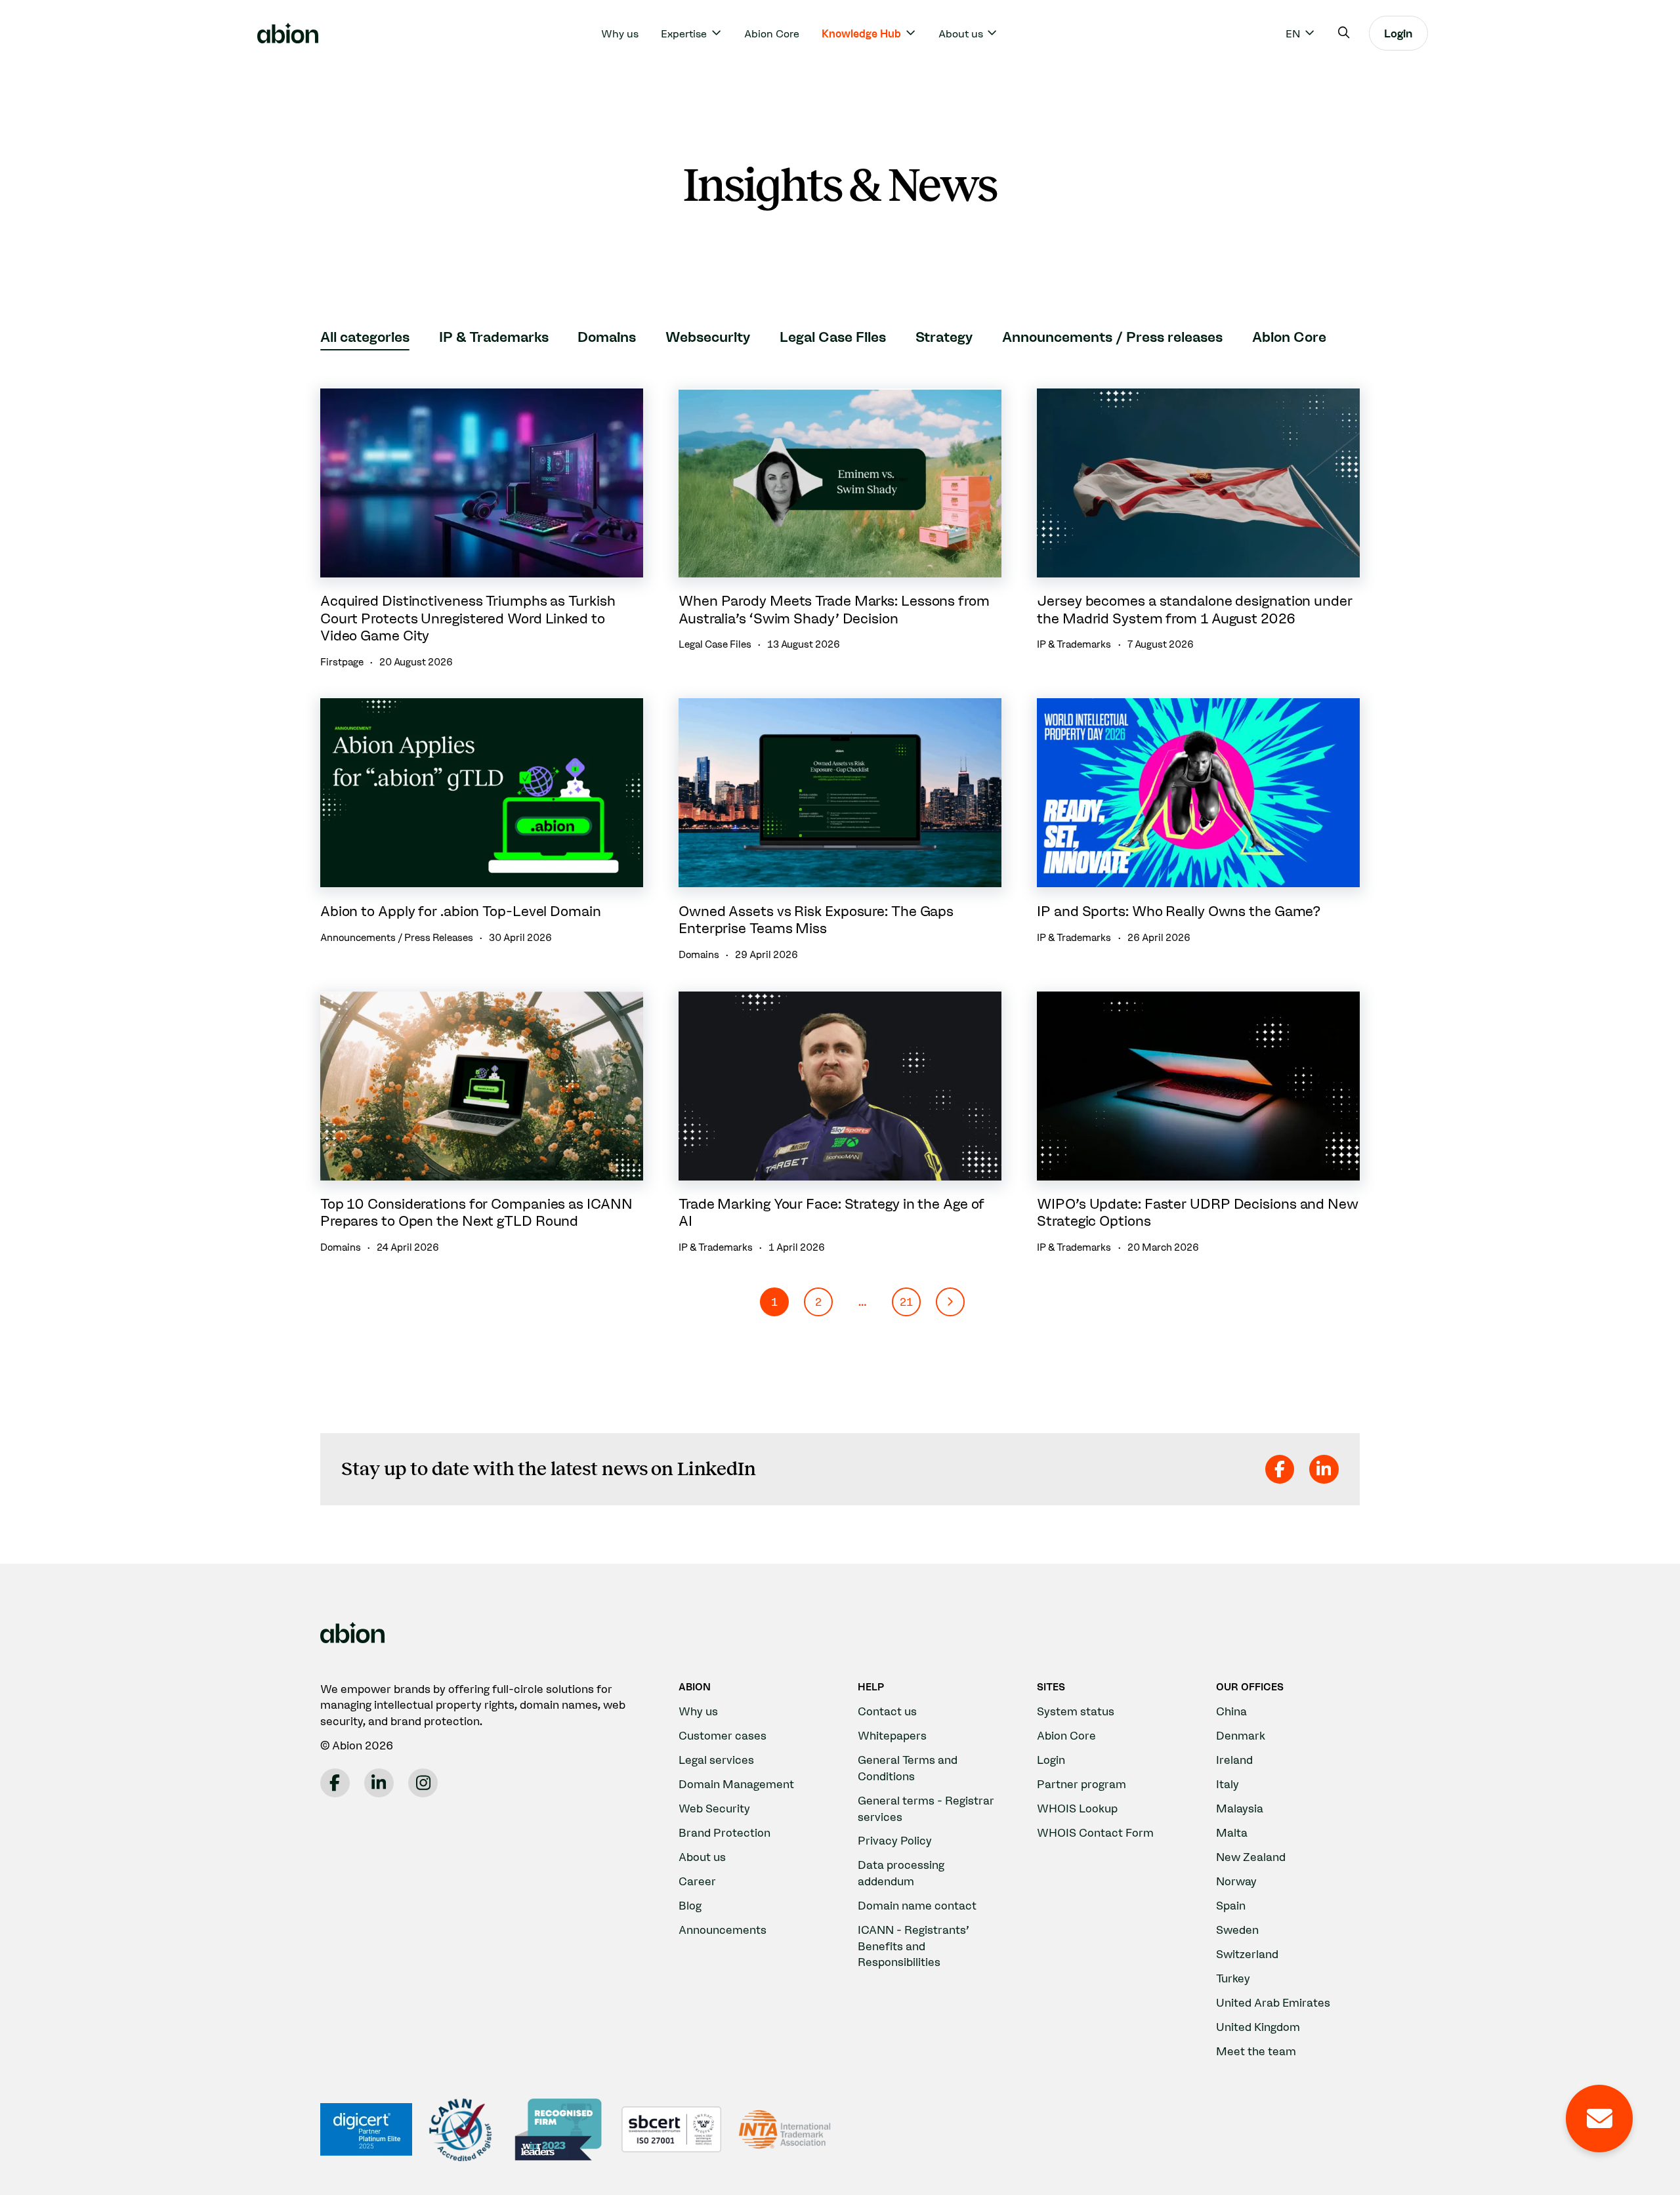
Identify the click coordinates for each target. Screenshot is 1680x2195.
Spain (1231, 1905)
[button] (950, 1302)
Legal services (716, 1760)
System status (1076, 1711)
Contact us (887, 1711)
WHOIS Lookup (1077, 1808)
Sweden (1237, 1930)
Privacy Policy (895, 1840)
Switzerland (1247, 1954)
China (1231, 1711)
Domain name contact (917, 1905)
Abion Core (772, 33)
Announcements (723, 1930)
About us (702, 1857)
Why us (620, 33)
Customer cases (723, 1735)
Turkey (1233, 1978)
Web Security (714, 1808)
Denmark (1241, 1735)
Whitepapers (892, 1735)
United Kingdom (1258, 2027)
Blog (690, 1905)
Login (1398, 33)
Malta (1232, 1832)
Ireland (1234, 1760)
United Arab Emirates (1273, 2002)
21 (906, 1302)
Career (697, 1881)
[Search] (1344, 33)
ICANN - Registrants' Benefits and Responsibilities (913, 1946)
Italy (1228, 1784)
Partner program (1081, 1784)
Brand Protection (724, 1832)
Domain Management (736, 1784)
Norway (1236, 1881)
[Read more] (482, 529)
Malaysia (1240, 1808)
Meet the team (1256, 2051)
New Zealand (1251, 1857)
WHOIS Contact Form (1095, 1832)
